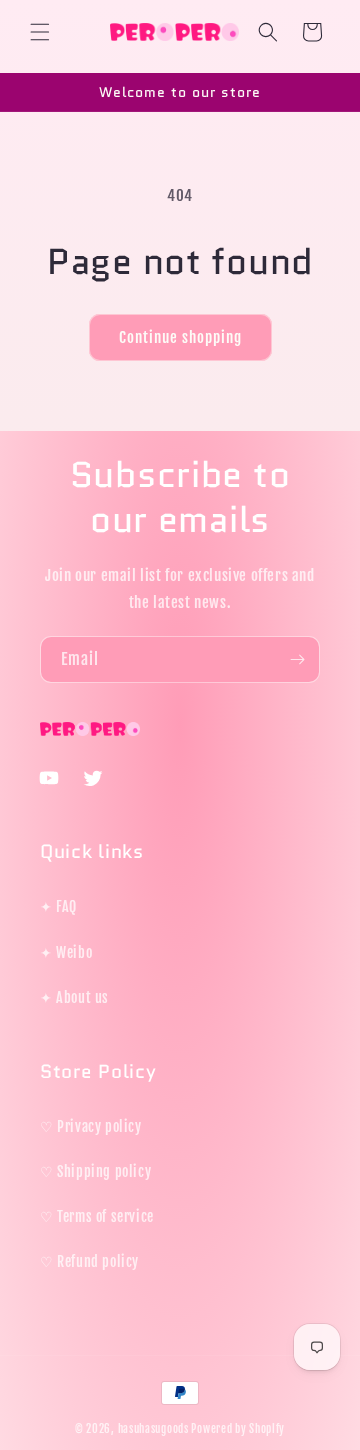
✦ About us (74, 997)
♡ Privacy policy (91, 1126)
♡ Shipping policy (95, 1171)
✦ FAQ (58, 906)
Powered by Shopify (238, 1429)
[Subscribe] (297, 659)
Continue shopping (180, 337)
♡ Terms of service (97, 1216)
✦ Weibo (66, 952)
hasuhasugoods (153, 1429)
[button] (40, 32)
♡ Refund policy (89, 1261)
